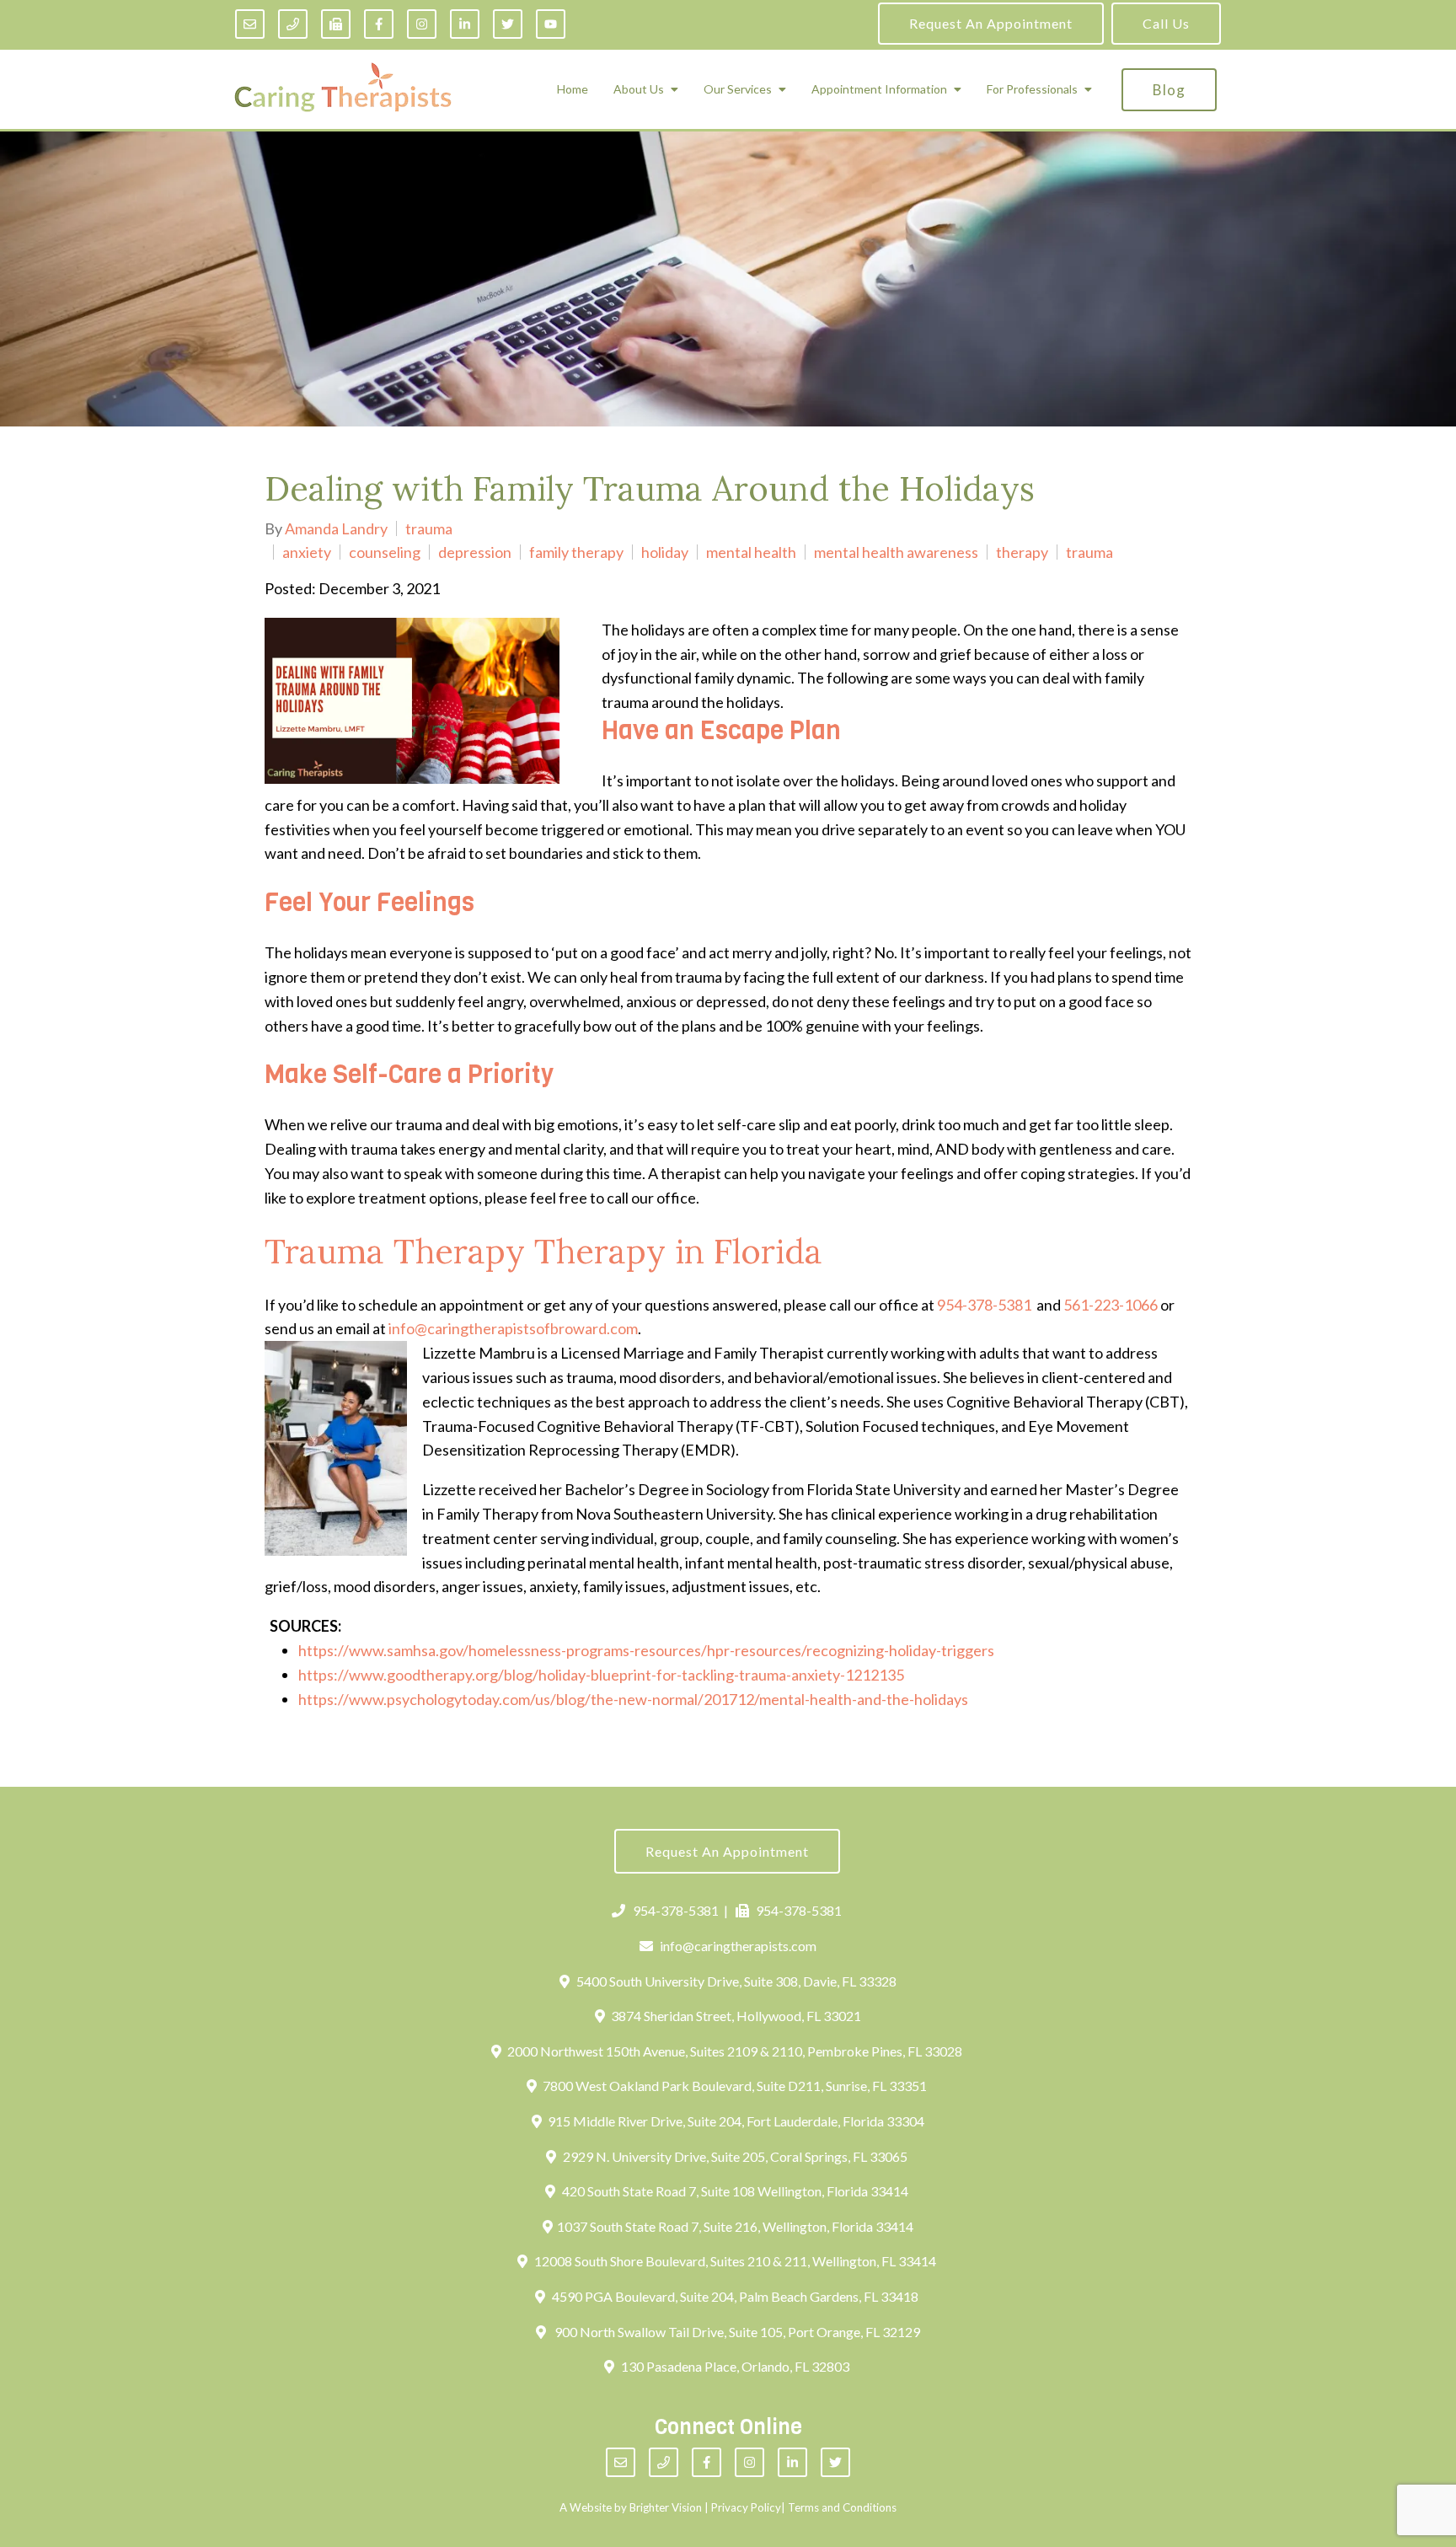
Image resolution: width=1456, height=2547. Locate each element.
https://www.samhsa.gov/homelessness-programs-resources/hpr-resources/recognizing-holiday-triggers (646, 1650)
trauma (429, 528)
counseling (385, 552)
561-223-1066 (1111, 1305)
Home (573, 89)
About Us (639, 89)
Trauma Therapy (395, 1251)
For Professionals (1032, 89)
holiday (665, 552)
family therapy (576, 552)
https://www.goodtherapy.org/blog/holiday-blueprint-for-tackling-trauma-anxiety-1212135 (601, 1675)
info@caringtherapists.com (738, 1946)
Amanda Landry (336, 528)
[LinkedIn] (465, 24)
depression (475, 552)
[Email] (250, 24)
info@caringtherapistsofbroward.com (513, 1328)
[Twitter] (508, 24)
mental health (751, 552)
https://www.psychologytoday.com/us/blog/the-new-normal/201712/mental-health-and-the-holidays (633, 1699)
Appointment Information (879, 89)
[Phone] (293, 24)
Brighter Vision (666, 2507)
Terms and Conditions (842, 2507)
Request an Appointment (991, 23)
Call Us (1166, 23)
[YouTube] (551, 24)
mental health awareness (896, 552)
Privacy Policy (746, 2507)
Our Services (738, 89)
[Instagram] (422, 24)
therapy (1022, 552)
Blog (1169, 90)
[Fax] (336, 24)
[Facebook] (379, 24)
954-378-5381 (984, 1305)
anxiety (307, 552)
